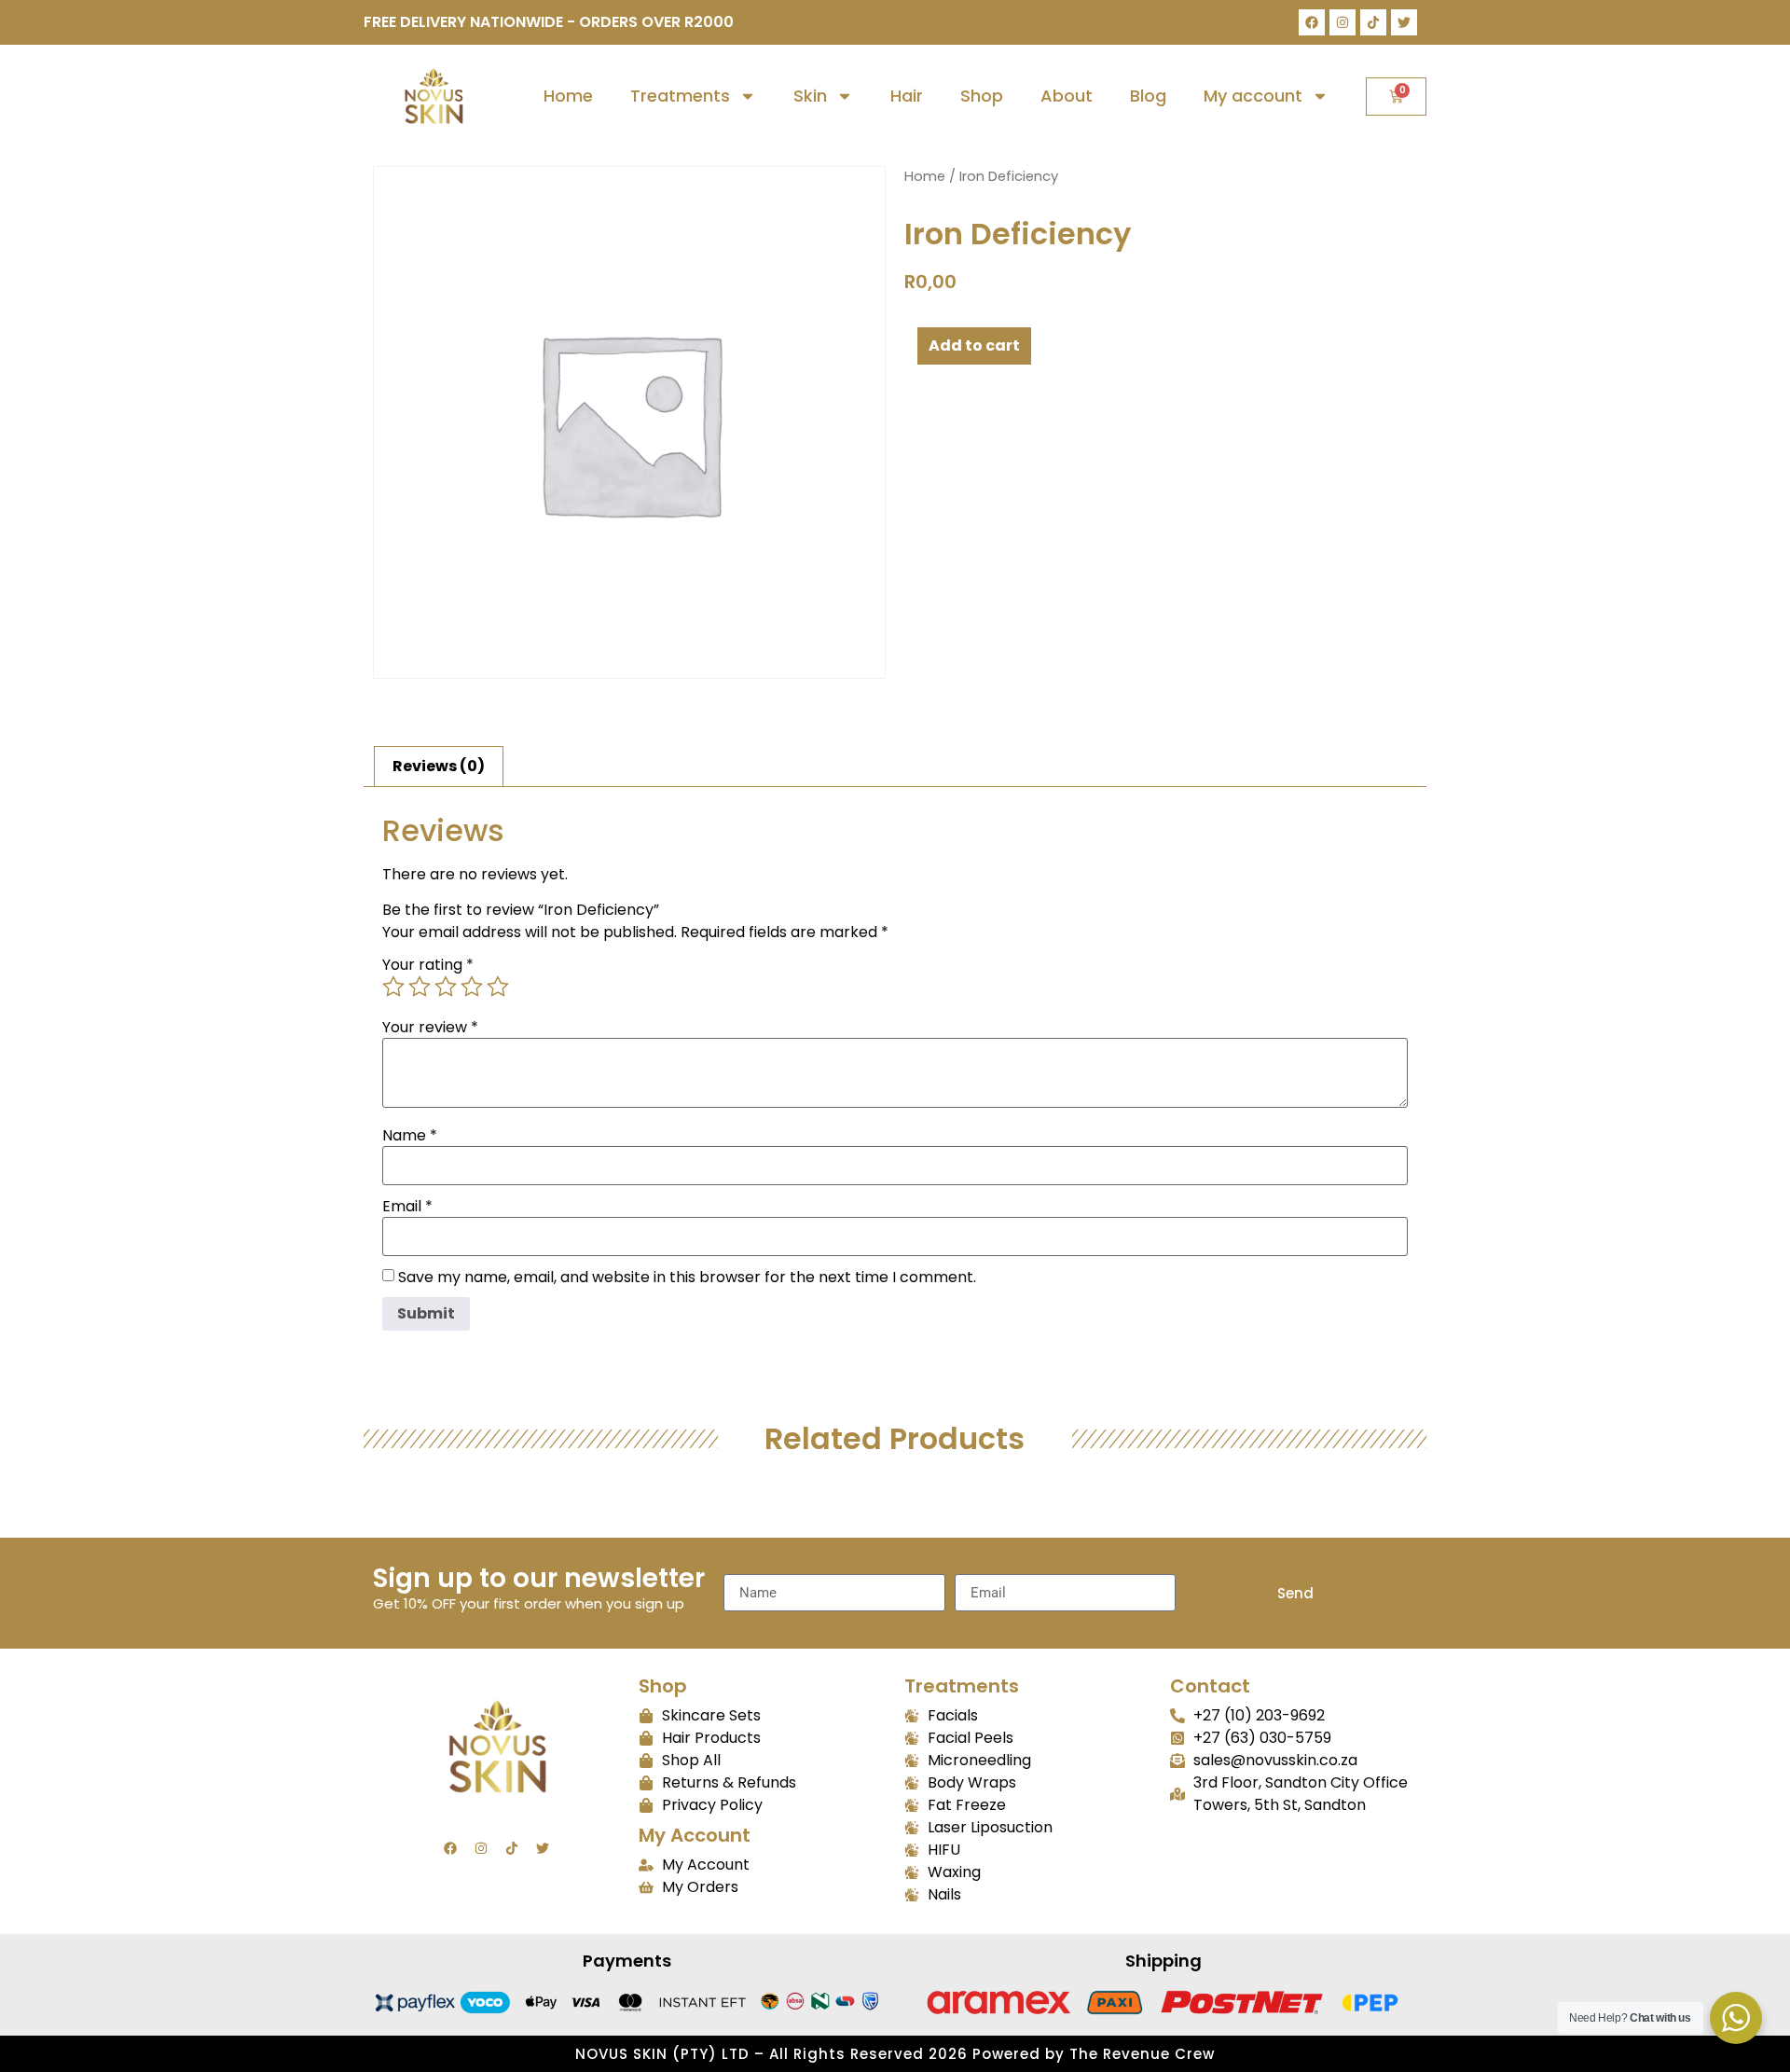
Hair (907, 96)
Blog (1148, 96)
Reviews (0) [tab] (439, 766)
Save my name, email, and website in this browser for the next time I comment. (687, 1278)
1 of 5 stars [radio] (393, 987)
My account (1253, 96)
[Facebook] (1312, 22)
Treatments (680, 96)
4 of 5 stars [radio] (472, 987)
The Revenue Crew (1142, 2054)
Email (407, 1207)
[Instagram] (1342, 22)
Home (568, 96)
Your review (430, 1028)
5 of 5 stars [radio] (498, 987)
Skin (810, 96)
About (1067, 96)
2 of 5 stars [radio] (420, 987)
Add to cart (974, 345)
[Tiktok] (1373, 22)
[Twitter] (1404, 22)
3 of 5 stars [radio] (446, 987)
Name (410, 1136)
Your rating (428, 965)
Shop (982, 96)
